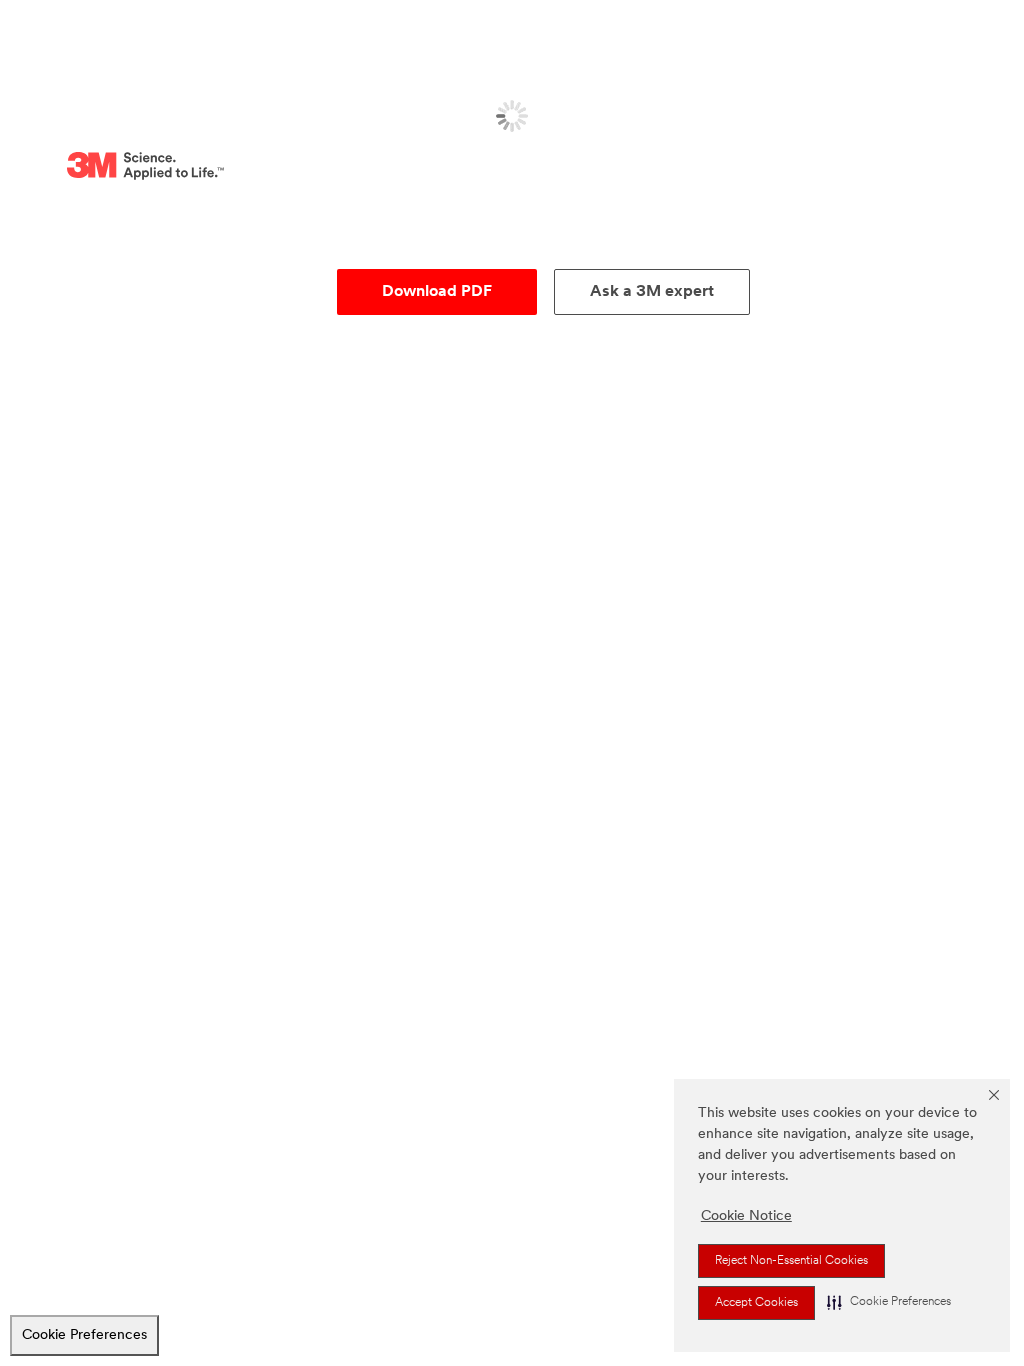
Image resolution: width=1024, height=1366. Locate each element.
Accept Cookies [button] (756, 1303)
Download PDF (437, 292)
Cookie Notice (746, 1216)
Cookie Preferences (84, 1335)
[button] (889, 1302)
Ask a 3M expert (652, 292)
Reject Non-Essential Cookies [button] (791, 1261)
